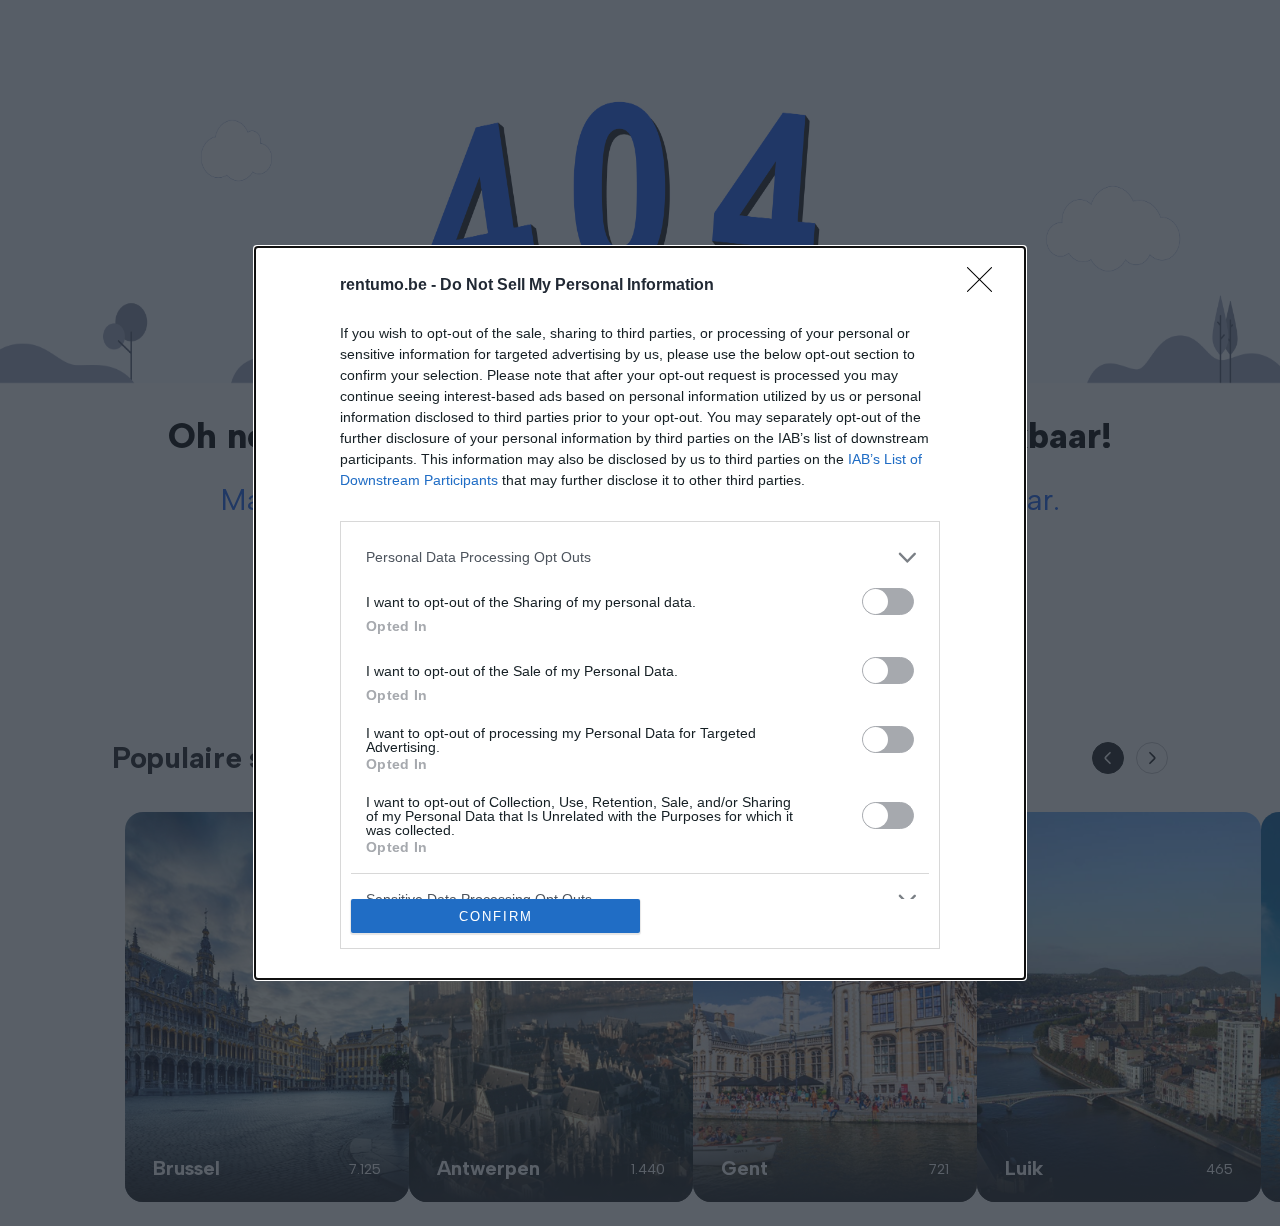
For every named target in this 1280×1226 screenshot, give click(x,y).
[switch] (888, 601)
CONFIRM (496, 916)
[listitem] (640, 557)
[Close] (986, 286)
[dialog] (640, 613)
